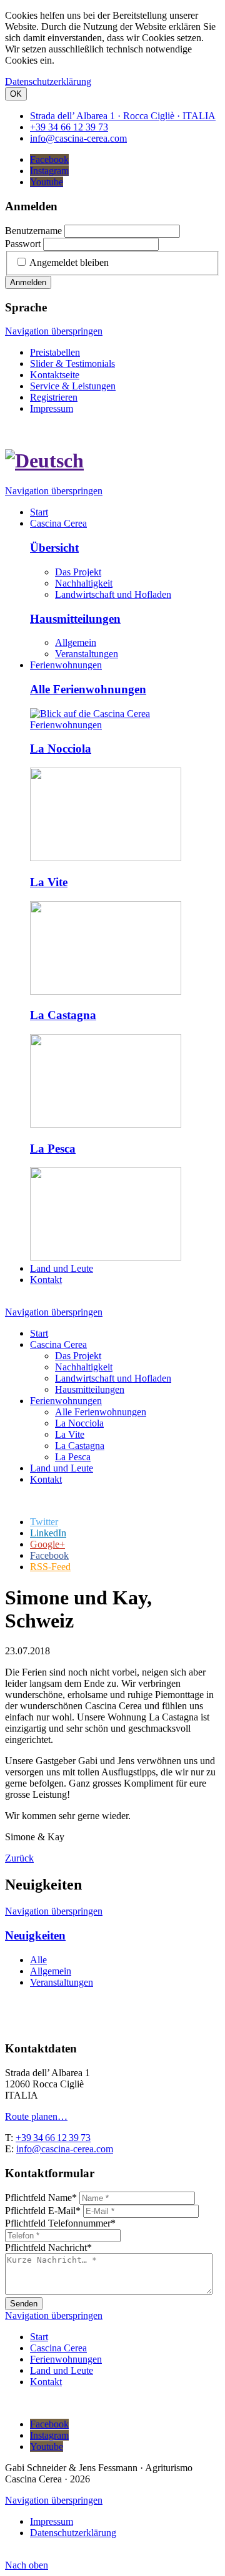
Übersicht (54, 548)
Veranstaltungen (87, 654)
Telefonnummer (60, 2223)
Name (41, 2198)
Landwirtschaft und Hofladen (113, 594)
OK (16, 94)
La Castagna (63, 1015)
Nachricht (48, 2247)
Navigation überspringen (54, 331)
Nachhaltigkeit (84, 583)
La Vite (49, 882)
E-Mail (43, 2211)
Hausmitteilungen (75, 619)
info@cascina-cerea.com (65, 2149)
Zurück (19, 1858)
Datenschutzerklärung (48, 81)
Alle (38, 1960)
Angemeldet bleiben (69, 262)
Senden (24, 2304)
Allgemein (76, 642)
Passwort (23, 244)
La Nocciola (61, 749)
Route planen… (36, 2116)
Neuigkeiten (35, 1935)
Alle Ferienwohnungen (88, 689)
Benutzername (33, 231)
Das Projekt (78, 572)
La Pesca (53, 1149)
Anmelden (28, 282)
